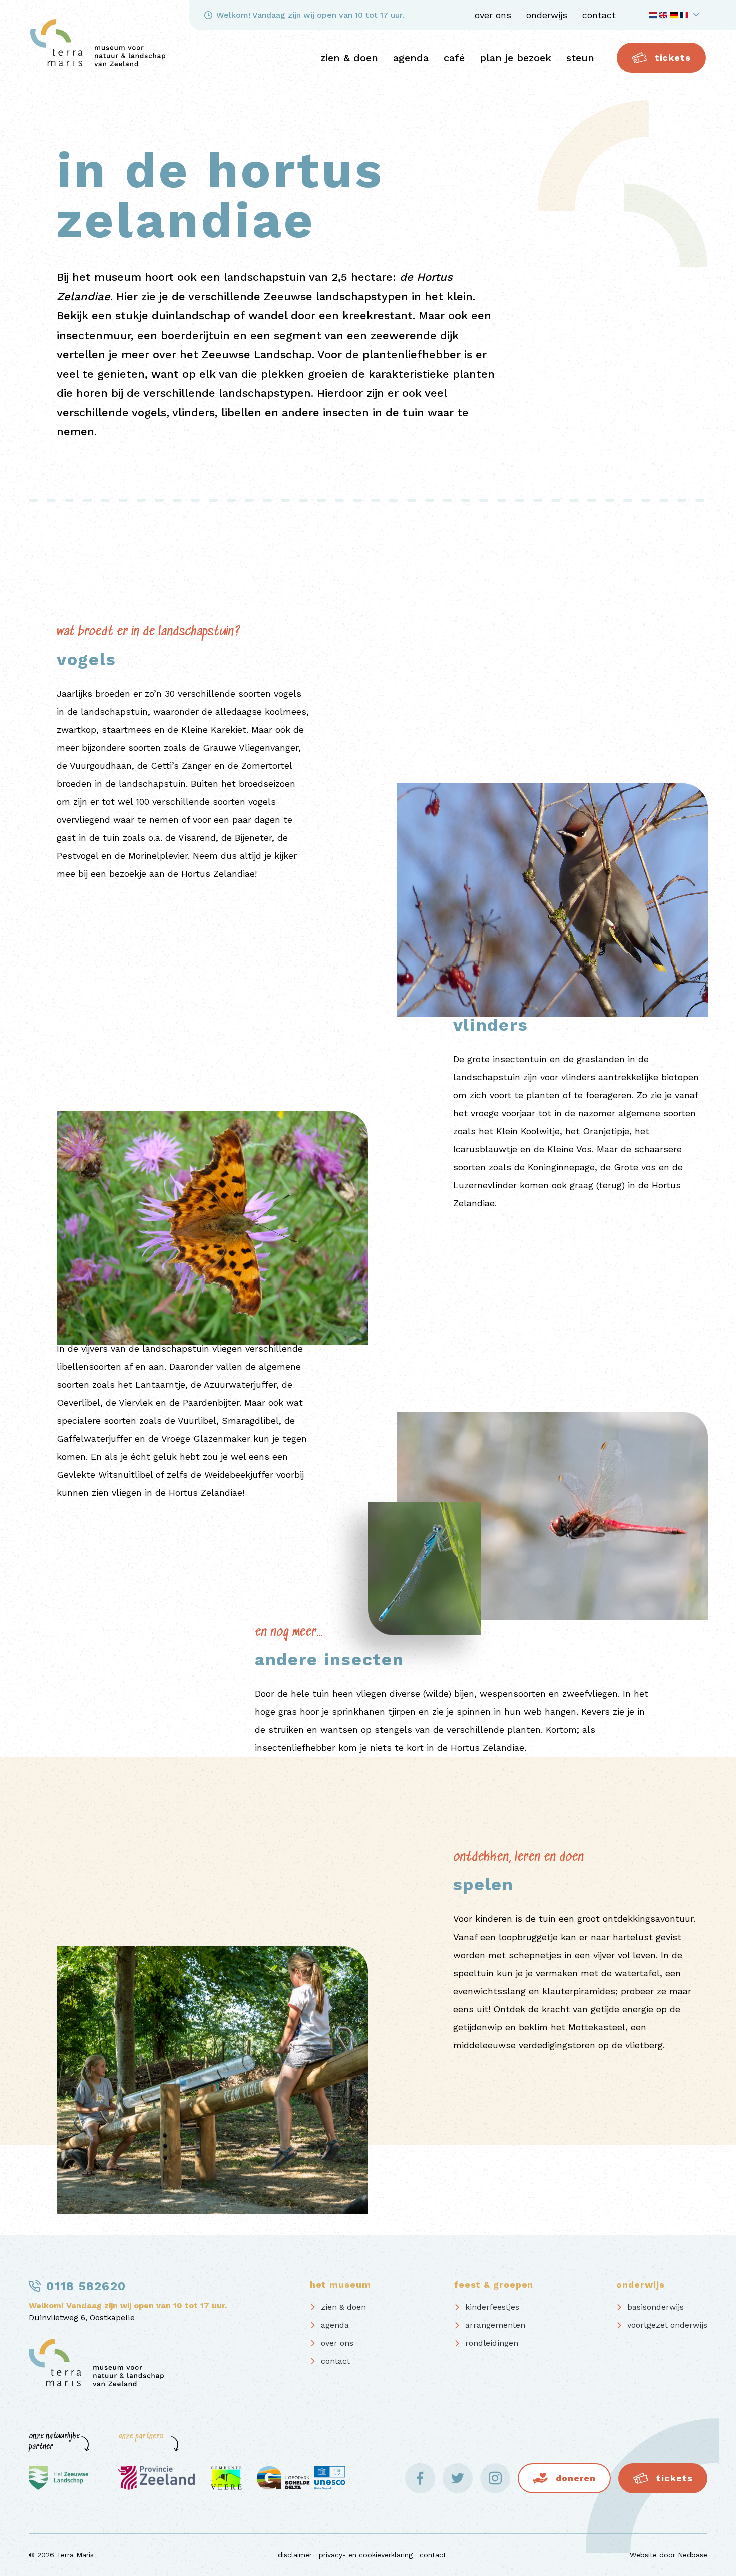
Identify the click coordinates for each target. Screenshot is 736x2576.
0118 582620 (86, 2286)
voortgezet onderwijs (667, 2325)
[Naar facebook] (420, 2478)
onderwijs (547, 15)
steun (580, 58)
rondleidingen (492, 2343)
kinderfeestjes (492, 2307)
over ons (493, 15)
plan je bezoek (515, 58)
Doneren (576, 2478)
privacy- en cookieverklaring (366, 2555)
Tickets (673, 57)
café (454, 58)
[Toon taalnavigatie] (676, 15)
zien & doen (349, 58)
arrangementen (495, 2325)
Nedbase (693, 2555)
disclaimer (295, 2555)
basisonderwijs (656, 2307)
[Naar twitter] (458, 2478)
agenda (411, 58)
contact (599, 15)
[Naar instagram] (495, 2478)
